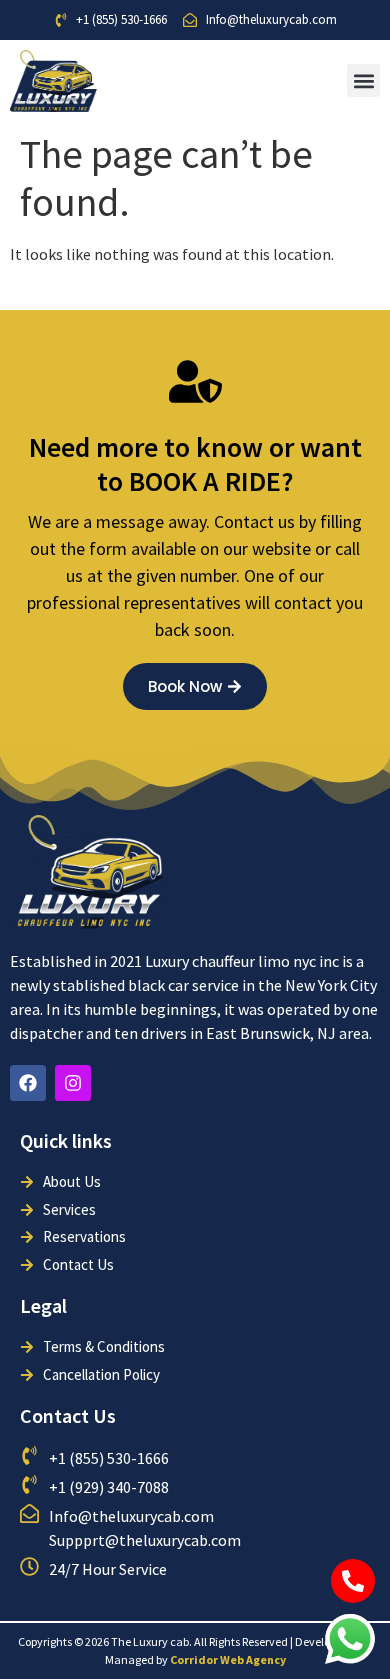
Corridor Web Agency (228, 1659)
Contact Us (68, 1415)
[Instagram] (73, 1083)
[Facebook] (28, 1083)
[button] (363, 80)
